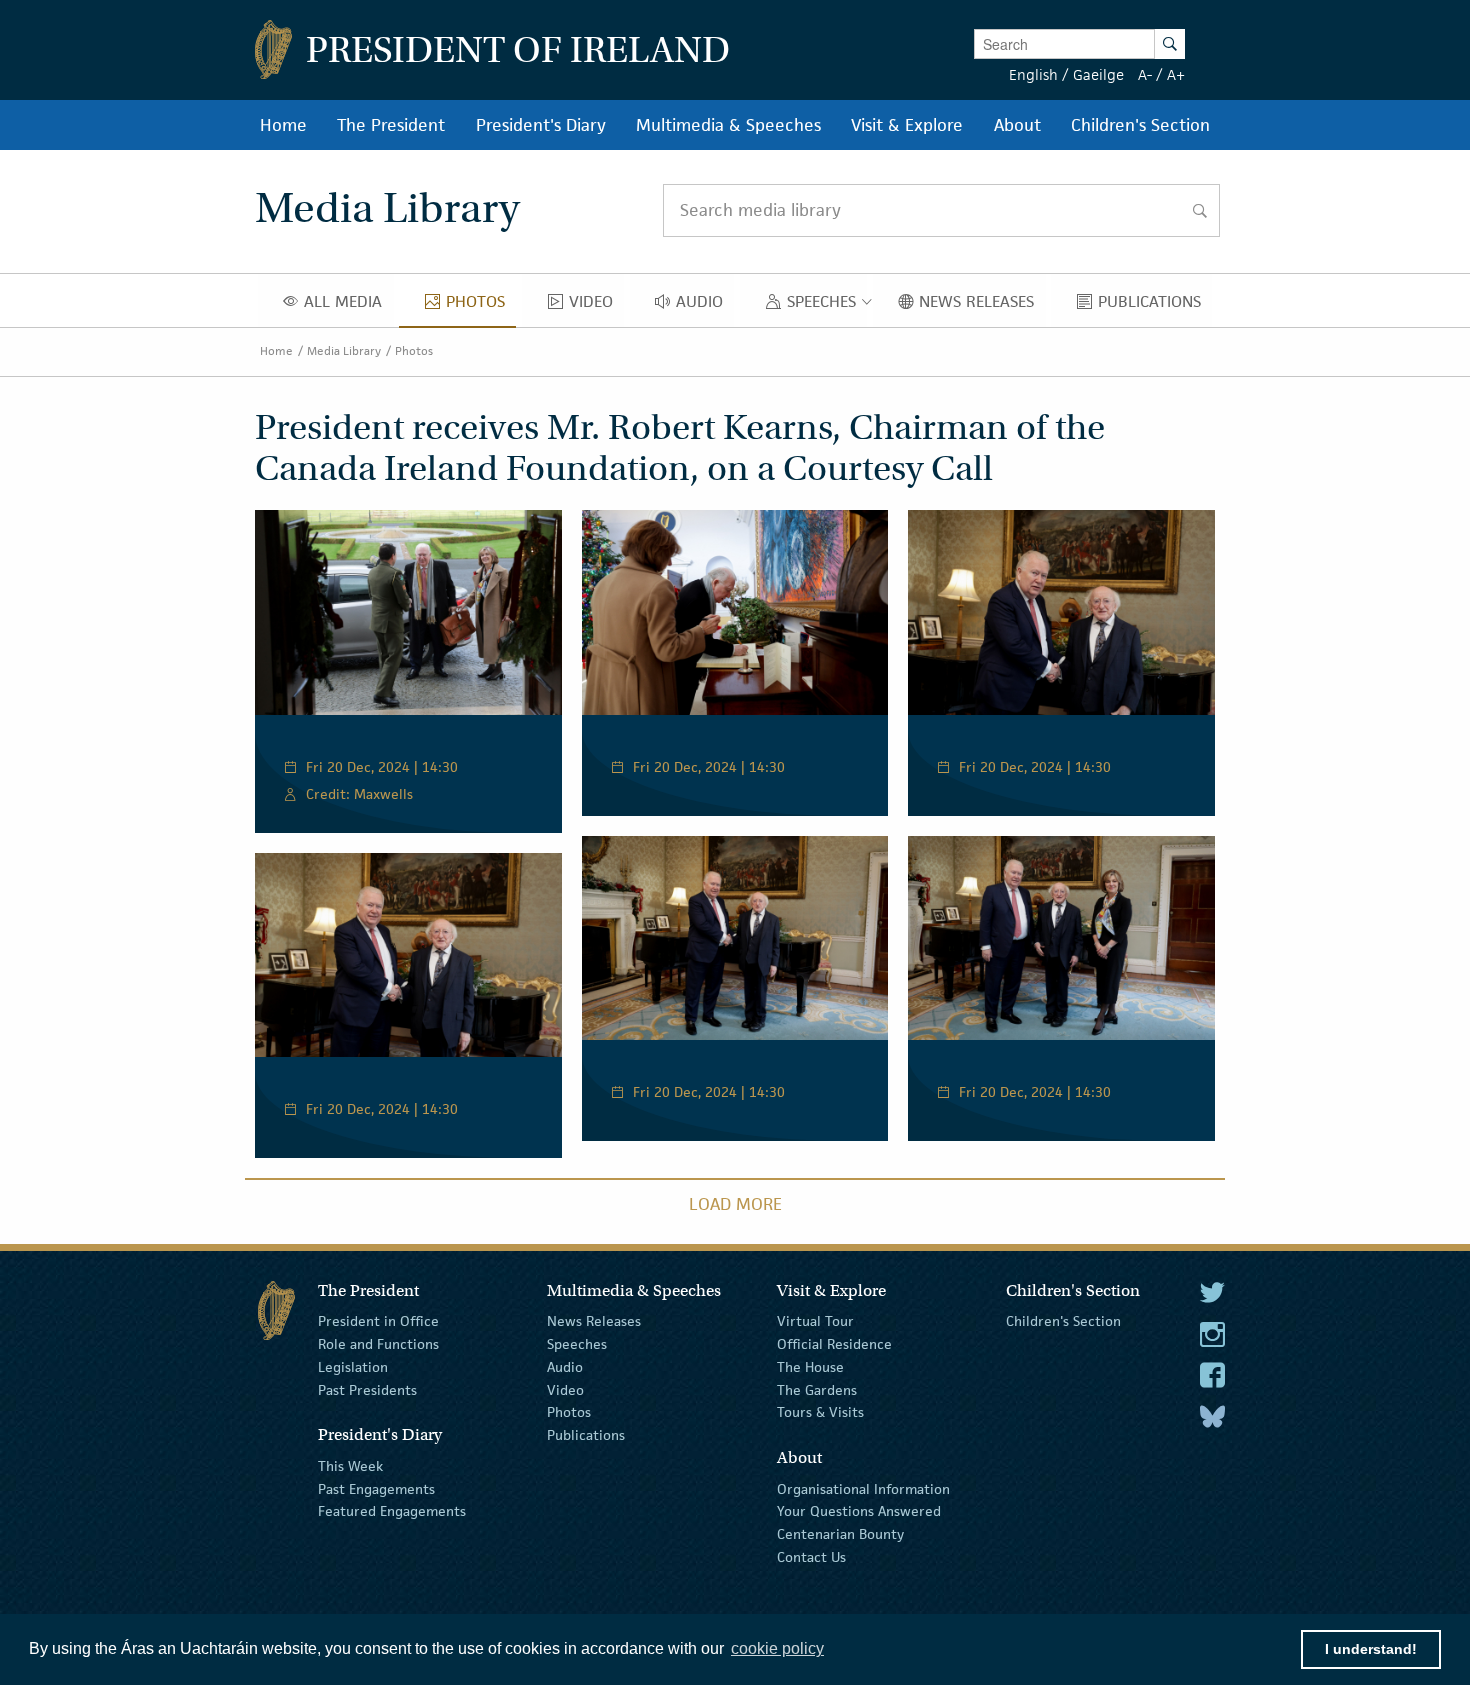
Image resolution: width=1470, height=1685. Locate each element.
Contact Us (811, 1557)
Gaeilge (1098, 74)
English (1033, 74)
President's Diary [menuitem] (541, 125)
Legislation (353, 1367)
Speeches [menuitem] (825, 306)
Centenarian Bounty (840, 1534)
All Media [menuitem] (348, 306)
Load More (735, 1204)
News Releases (594, 1321)
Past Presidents (367, 1389)
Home (276, 350)
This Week (350, 1466)
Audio (565, 1367)
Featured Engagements (392, 1511)
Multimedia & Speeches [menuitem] (728, 125)
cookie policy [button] (777, 1648)
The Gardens (817, 1389)
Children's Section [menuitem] (1140, 125)
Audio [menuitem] (705, 306)
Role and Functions (378, 1344)
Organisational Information (863, 1488)
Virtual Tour (815, 1321)
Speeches (577, 1344)
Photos (414, 350)
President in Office (378, 1321)
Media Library (344, 350)
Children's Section (1063, 1321)
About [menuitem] (1017, 125)
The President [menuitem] (391, 125)
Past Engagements (376, 1488)
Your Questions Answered (859, 1511)
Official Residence (834, 1344)
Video (565, 1389)
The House (810, 1367)
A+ (1176, 74)
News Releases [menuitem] (982, 306)
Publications (586, 1435)
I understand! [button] (1371, 1649)
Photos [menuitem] (481, 306)
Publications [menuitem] (1155, 306)
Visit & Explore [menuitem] (907, 125)
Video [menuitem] (596, 306)
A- (1145, 74)
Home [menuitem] (283, 125)
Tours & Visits (820, 1412)
